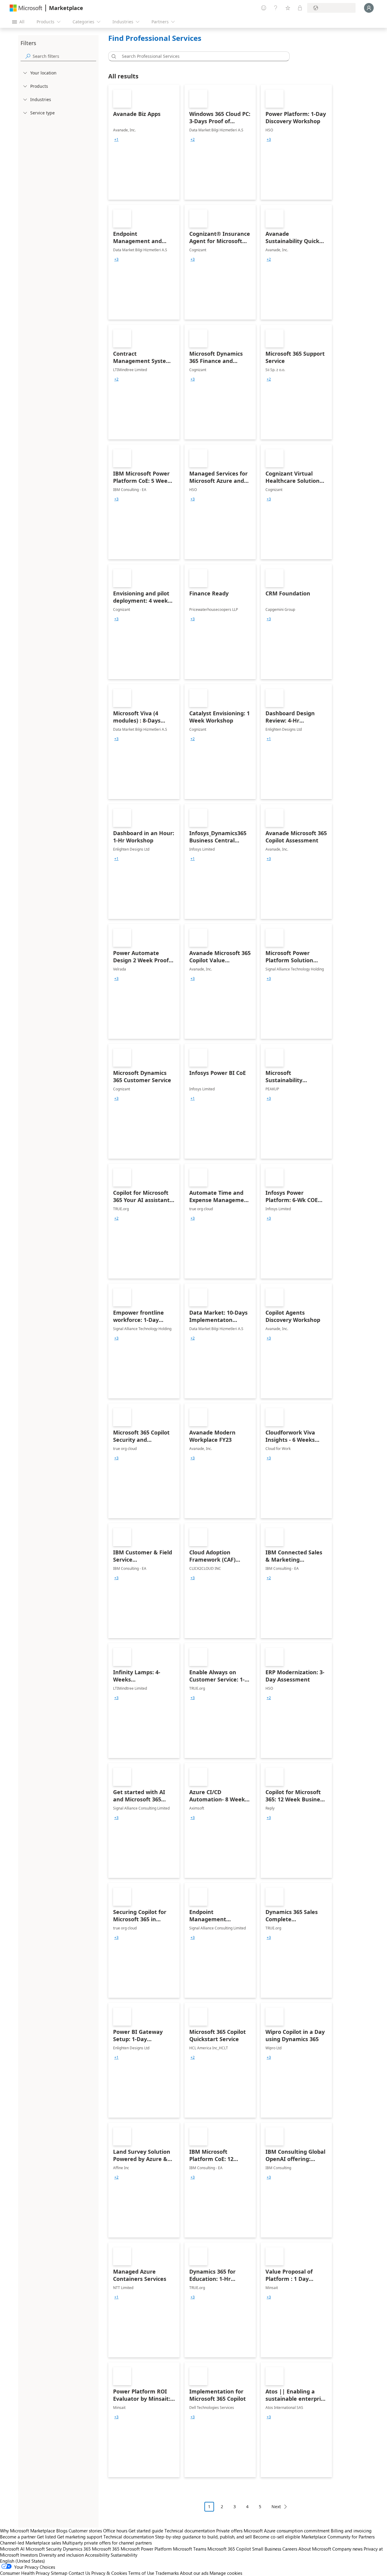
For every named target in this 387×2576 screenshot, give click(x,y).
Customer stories (85, 2531)
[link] (144, 142)
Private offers (229, 2531)
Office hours (115, 2531)
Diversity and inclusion (61, 2555)
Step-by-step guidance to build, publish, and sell (203, 2537)
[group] (116, 140)
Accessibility (97, 2555)
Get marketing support (80, 2537)
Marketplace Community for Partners (338, 2537)
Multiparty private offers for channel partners (107, 2543)
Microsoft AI (12, 2549)
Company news (347, 2549)
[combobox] (201, 56)
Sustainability (124, 2555)
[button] (113, 56)
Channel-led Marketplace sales (31, 2543)
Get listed (46, 2537)
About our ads (194, 2573)
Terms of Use (141, 2573)
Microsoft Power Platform (146, 2549)
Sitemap (59, 2573)
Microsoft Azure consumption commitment (287, 2531)
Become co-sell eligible (277, 2537)
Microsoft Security (44, 2549)
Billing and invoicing (351, 2531)
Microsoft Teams (190, 2549)
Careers (290, 2549)
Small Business (267, 2549)
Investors (29, 2555)
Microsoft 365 (106, 2549)
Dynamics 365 (77, 2549)
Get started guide (146, 2531)
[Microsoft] (26, 8)
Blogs (62, 2531)
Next (276, 2507)
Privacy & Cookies (109, 2573)
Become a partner (18, 2537)
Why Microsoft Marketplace (28, 2531)
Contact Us (79, 2573)
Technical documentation (190, 2531)
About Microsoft (315, 2549)
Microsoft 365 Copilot (229, 2549)
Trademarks (167, 2573)
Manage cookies (226, 2573)
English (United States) (23, 2561)
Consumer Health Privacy (25, 2573)
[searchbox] (64, 56)
